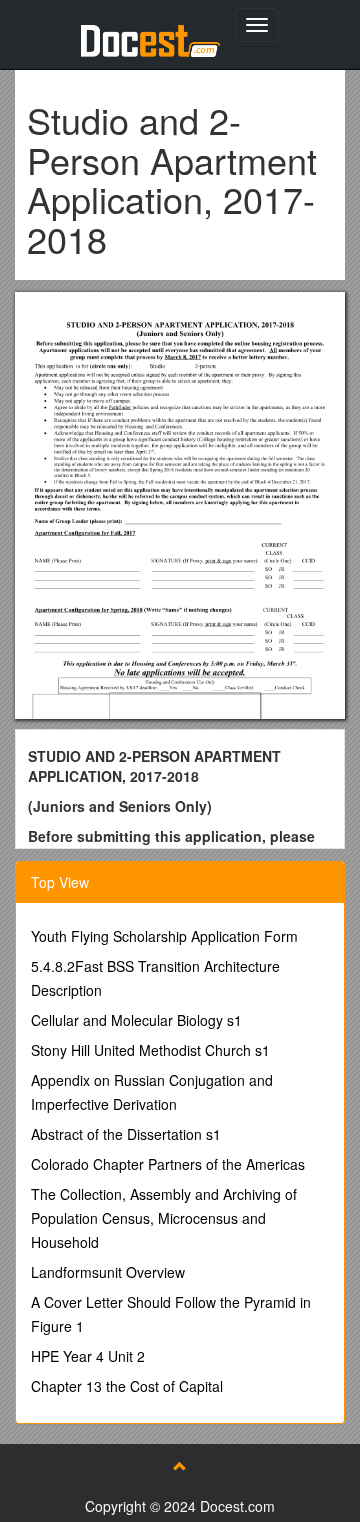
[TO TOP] (180, 1466)
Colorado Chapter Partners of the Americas (168, 1164)
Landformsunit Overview (108, 1272)
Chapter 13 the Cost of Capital (127, 1386)
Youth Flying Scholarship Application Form (164, 936)
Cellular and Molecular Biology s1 (136, 1020)
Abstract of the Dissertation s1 (126, 1134)
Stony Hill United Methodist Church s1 (150, 1050)
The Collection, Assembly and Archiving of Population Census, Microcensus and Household (164, 1218)
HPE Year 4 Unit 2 (88, 1356)
